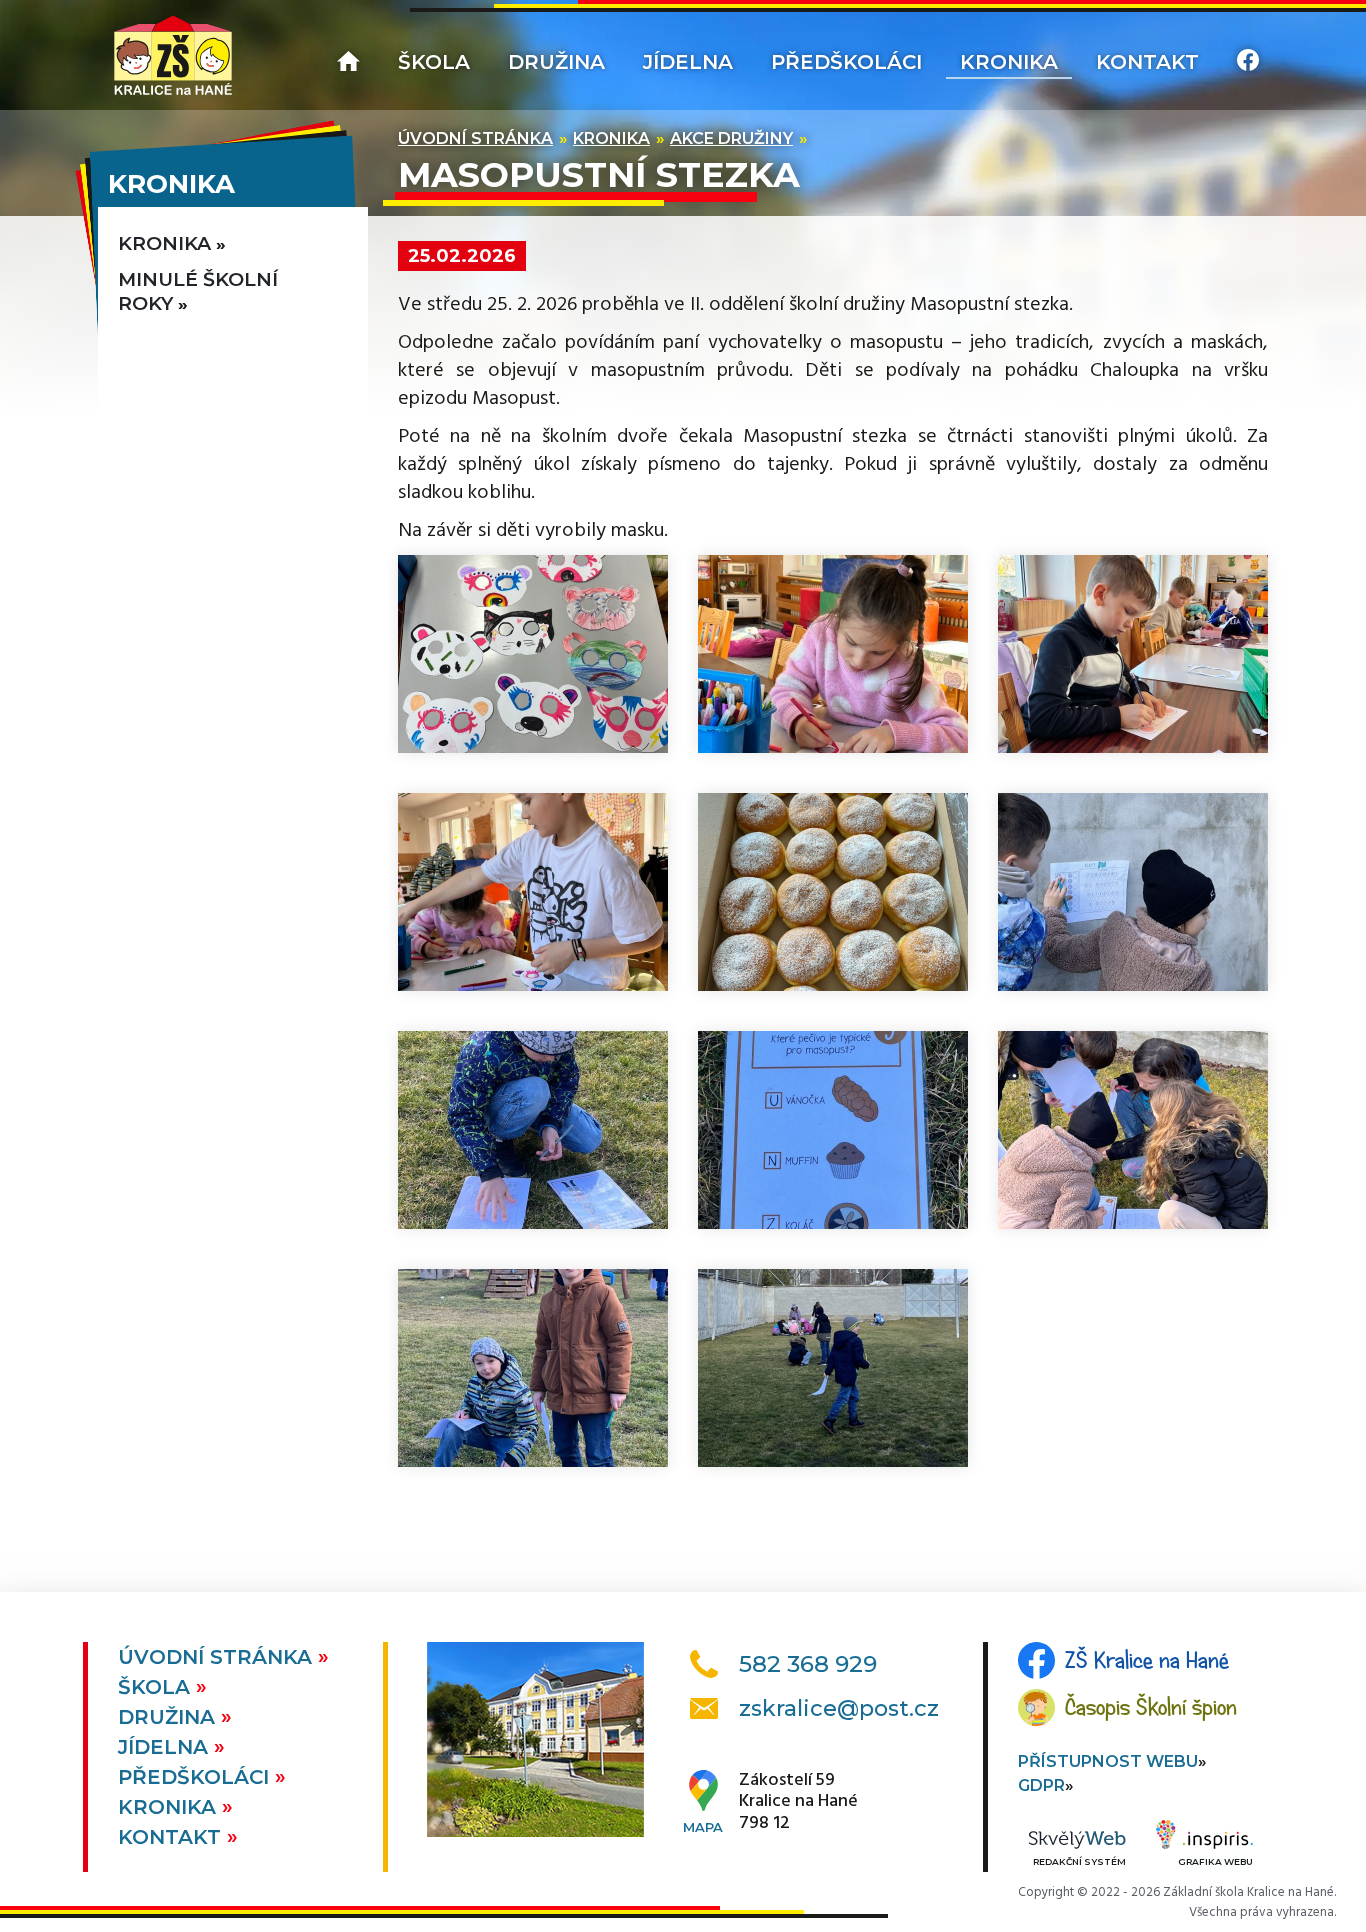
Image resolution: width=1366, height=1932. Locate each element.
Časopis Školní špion (1151, 1707)
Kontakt (1147, 62)
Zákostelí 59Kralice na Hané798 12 (798, 1802)
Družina (556, 62)
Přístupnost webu (1108, 1761)
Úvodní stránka (475, 138)
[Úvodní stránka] (173, 55)
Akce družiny (731, 138)
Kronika (1009, 62)
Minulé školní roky (198, 291)
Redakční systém (1079, 1861)
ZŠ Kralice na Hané (1147, 1660)
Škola (434, 62)
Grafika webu (1215, 1861)
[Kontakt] (1248, 63)
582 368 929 (808, 1664)
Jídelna (688, 62)
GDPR (1041, 1785)
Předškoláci (846, 62)
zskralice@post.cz (839, 1708)
